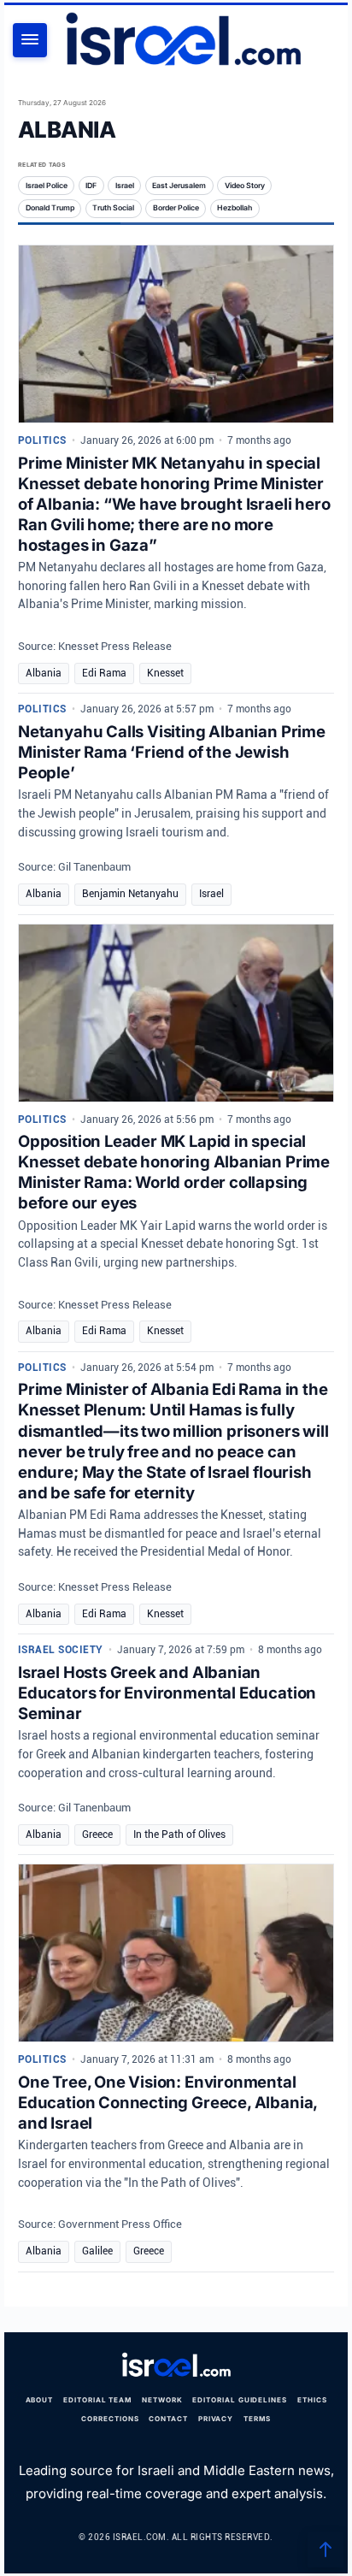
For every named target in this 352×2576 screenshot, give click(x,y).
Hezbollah (235, 208)
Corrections (110, 2419)
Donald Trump (50, 208)
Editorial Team (97, 2400)
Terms (257, 2419)
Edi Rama (104, 673)
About (40, 2400)
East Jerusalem (179, 186)
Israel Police (47, 186)
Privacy (216, 2419)
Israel (125, 186)
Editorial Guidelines (240, 2400)
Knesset (165, 673)
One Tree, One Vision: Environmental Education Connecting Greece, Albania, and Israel (167, 2102)
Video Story (245, 186)
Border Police (176, 208)
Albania (44, 673)
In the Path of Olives (179, 1835)
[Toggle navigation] (30, 40)
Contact (168, 2419)
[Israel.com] (176, 2365)
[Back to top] (326, 2549)
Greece (97, 1835)
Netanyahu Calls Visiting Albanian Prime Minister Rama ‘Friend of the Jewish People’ (172, 752)
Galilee (97, 2251)
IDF (91, 186)
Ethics (312, 2400)
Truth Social (113, 208)
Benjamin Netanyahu (130, 894)
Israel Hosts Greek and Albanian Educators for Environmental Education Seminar (167, 1693)
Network (162, 2400)
